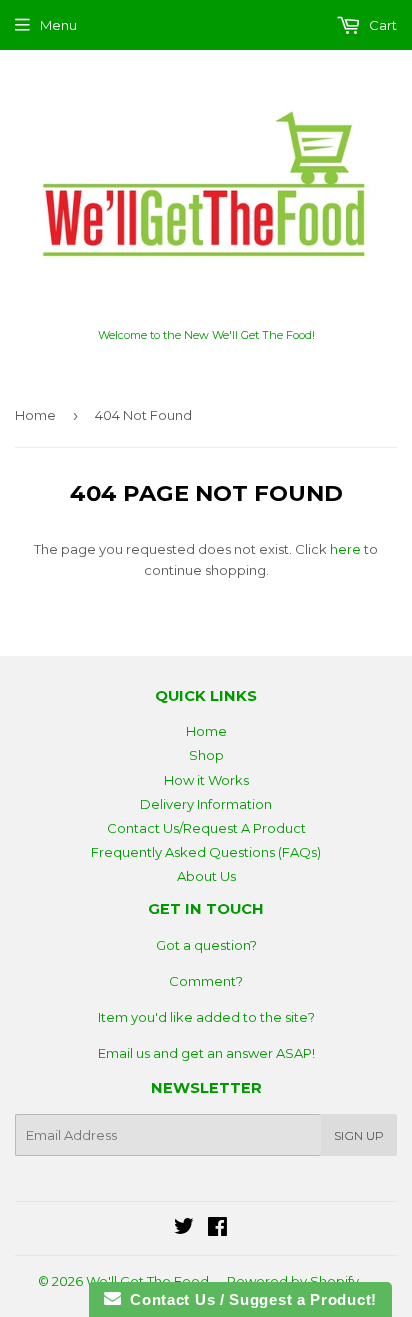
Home (35, 415)
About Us (206, 876)
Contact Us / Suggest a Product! (249, 1299)
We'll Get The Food (147, 1281)
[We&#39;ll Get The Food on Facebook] (217, 1229)
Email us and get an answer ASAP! (206, 1053)
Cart (381, 25)
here (345, 549)
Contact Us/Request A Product (206, 828)
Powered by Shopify (293, 1281)
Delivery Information (206, 804)
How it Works (206, 780)
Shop (206, 755)
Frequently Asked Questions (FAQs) (206, 852)
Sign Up (359, 1135)
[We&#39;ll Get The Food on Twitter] (184, 1229)
